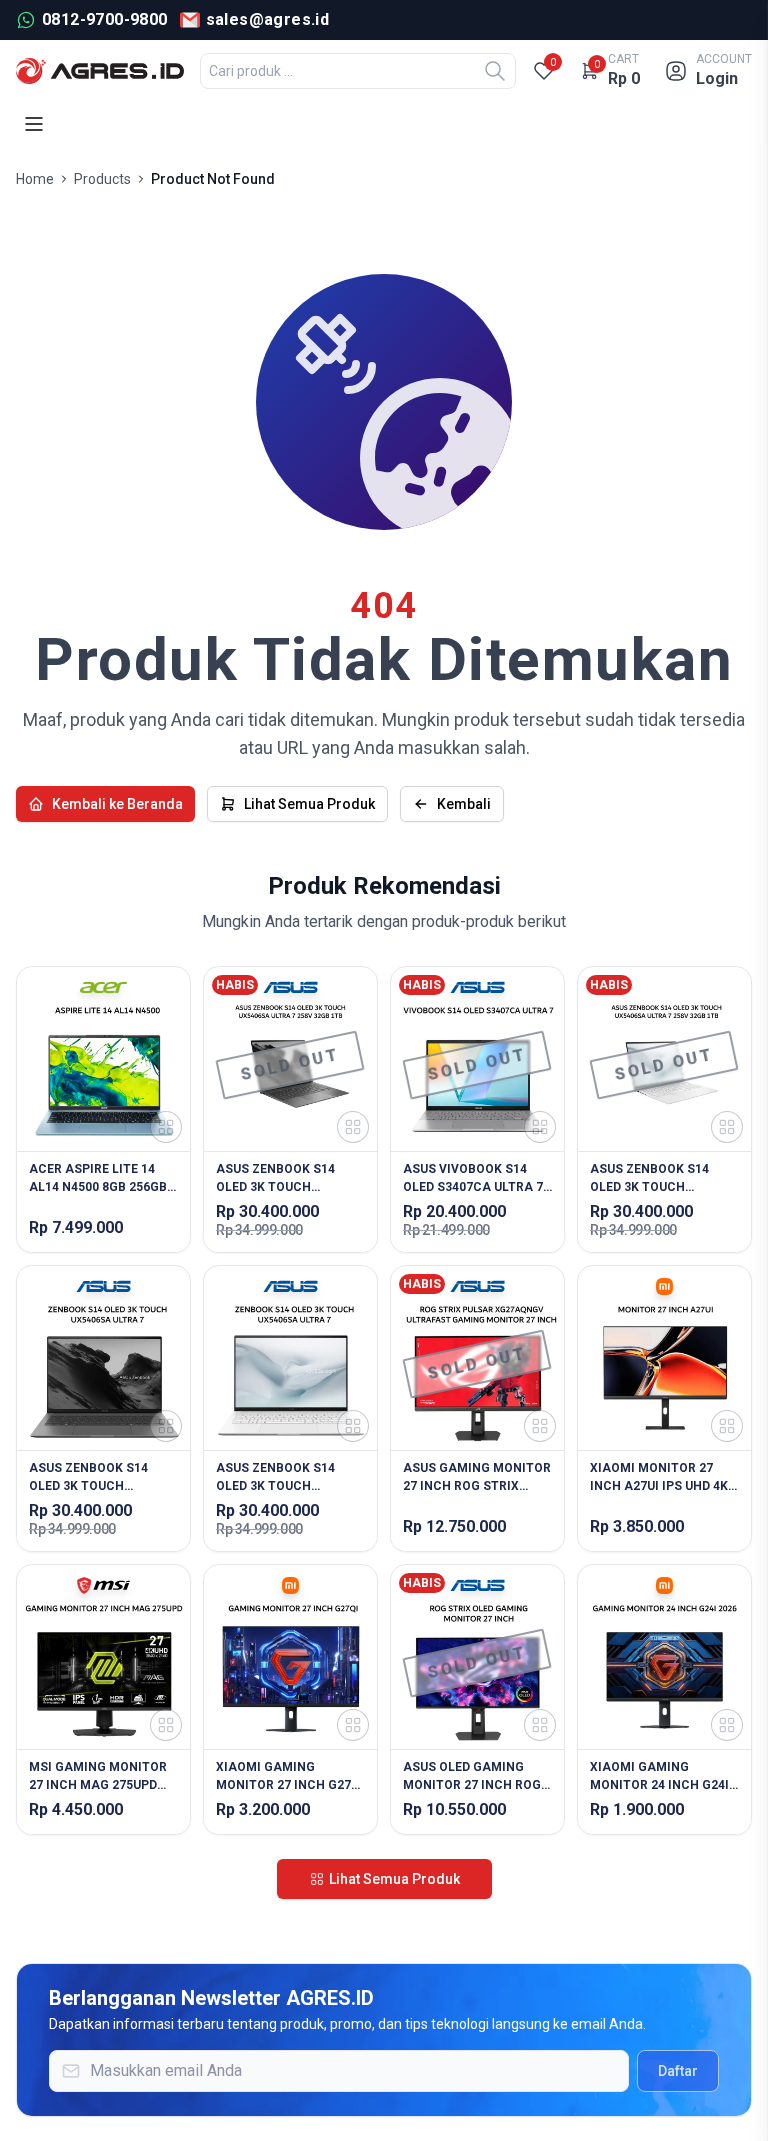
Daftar (678, 2071)
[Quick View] (166, 1127)
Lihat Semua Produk (309, 804)
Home (35, 179)
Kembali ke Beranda (117, 804)
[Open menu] (34, 124)
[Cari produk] (495, 71)
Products (102, 179)
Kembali (464, 804)
